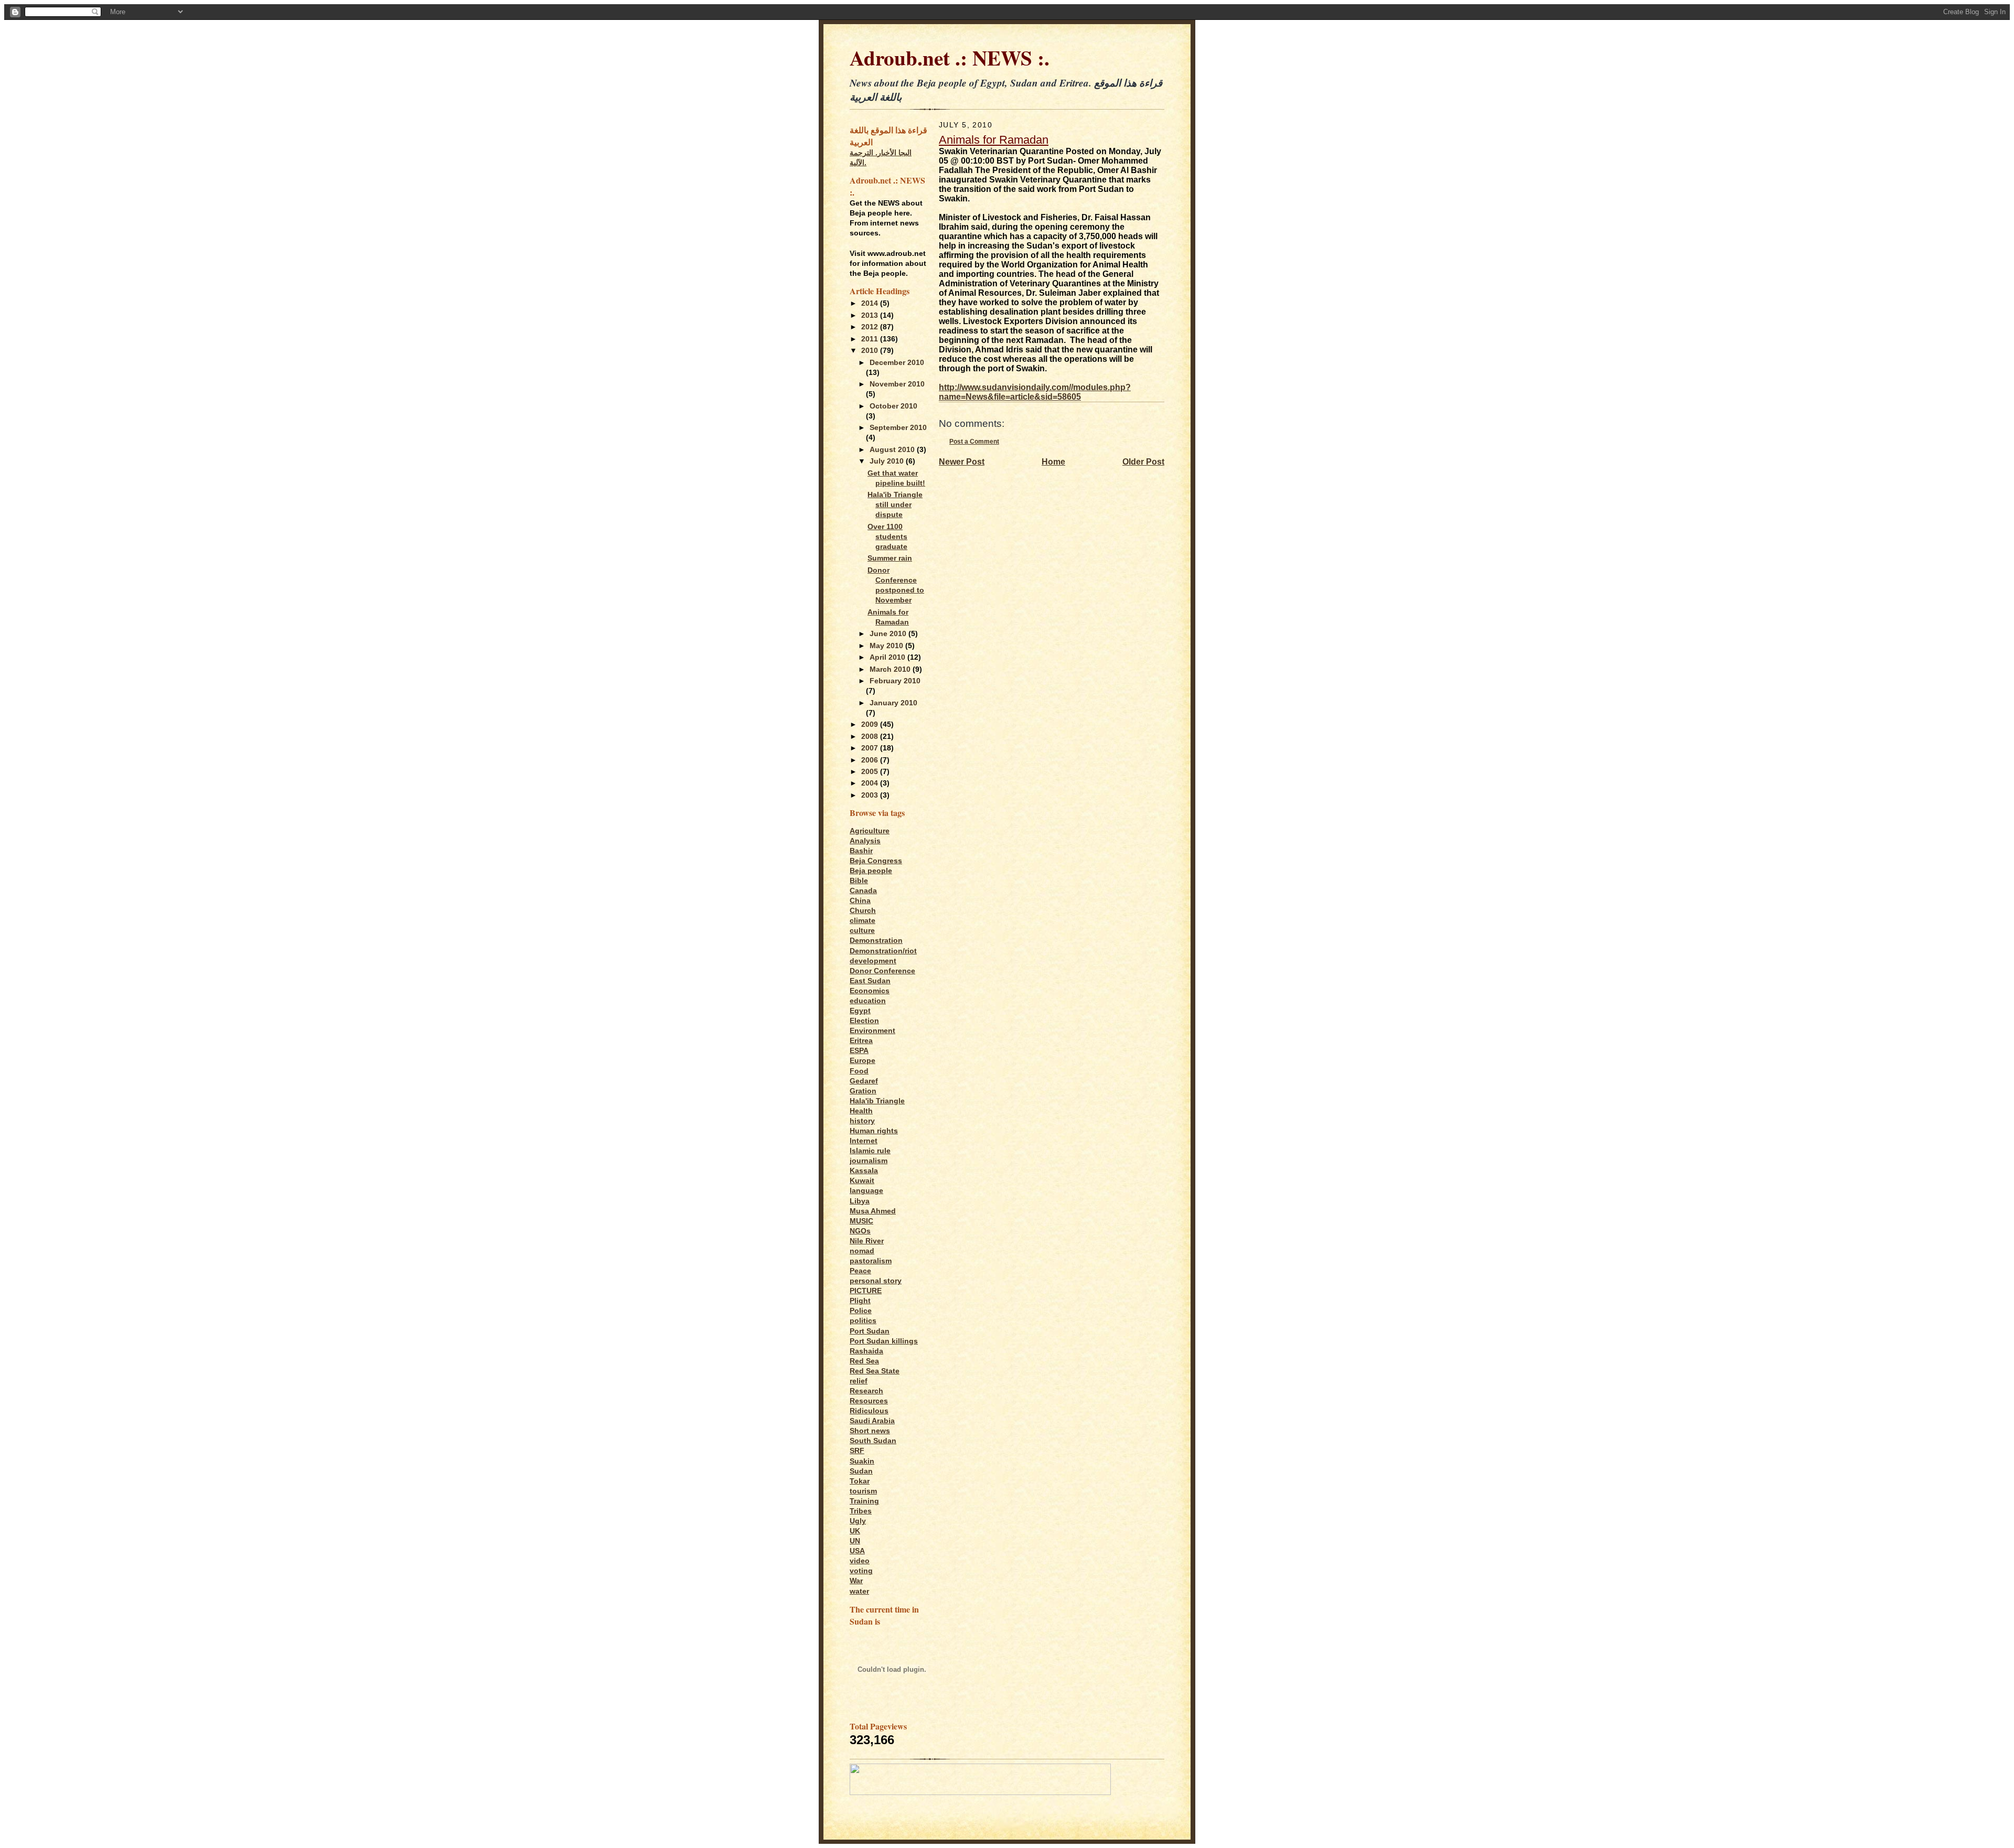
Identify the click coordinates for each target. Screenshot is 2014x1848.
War (856, 1581)
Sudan (861, 1471)
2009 (871, 724)
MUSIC (861, 1221)
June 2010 (889, 634)
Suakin (862, 1461)
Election (864, 1021)
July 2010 (888, 461)
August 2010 (893, 450)
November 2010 (897, 384)
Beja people (871, 871)
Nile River (867, 1241)
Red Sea (864, 1361)
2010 (871, 351)
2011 (871, 339)
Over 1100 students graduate (887, 537)
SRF (857, 1451)
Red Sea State (875, 1371)
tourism (863, 1491)
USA (857, 1551)
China (860, 901)
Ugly (858, 1521)
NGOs (860, 1231)
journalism (869, 1161)
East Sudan (870, 981)
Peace (860, 1271)
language (866, 1191)
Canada (863, 891)
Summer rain (890, 558)
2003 (871, 795)
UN (855, 1541)
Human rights (874, 1131)
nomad (862, 1251)
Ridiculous (869, 1411)
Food (859, 1071)
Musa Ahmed (873, 1211)
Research (866, 1391)
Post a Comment (974, 441)
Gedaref (864, 1081)
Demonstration (876, 941)
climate (863, 921)
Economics (870, 991)
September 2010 (898, 428)
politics (863, 1321)
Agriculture (870, 831)
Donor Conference (882, 971)
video (860, 1561)
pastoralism (871, 1261)
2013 (871, 315)
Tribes (861, 1511)
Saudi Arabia (872, 1421)
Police (861, 1311)
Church (863, 911)
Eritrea (861, 1041)
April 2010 (888, 657)
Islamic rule (870, 1151)
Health (861, 1111)
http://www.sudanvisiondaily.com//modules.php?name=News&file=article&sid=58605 (1035, 392)
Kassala (864, 1171)
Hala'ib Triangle (877, 1101)
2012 (871, 327)
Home (1053, 462)
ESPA (859, 1051)
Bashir (861, 851)
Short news (870, 1431)
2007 (871, 748)
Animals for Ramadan (994, 140)
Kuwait (862, 1181)
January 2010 (893, 703)
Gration (863, 1091)
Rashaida (866, 1351)
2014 (871, 303)
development (873, 961)
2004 (871, 783)
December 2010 (897, 363)
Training (864, 1501)
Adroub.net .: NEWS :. (950, 57)
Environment (872, 1031)
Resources (869, 1401)
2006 (871, 760)
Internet (864, 1141)
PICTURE (866, 1291)
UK (855, 1531)
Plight (860, 1301)
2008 (871, 737)
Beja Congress (876, 861)
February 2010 (895, 681)
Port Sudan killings (884, 1341)
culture (862, 931)
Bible (859, 881)
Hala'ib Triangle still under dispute (895, 505)
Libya (860, 1201)
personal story (876, 1281)
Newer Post (962, 462)
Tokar (860, 1481)
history (862, 1121)
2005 (871, 772)
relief (859, 1381)
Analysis (865, 841)
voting (861, 1571)
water (859, 1591)
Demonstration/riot (883, 951)
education (868, 1001)
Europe (863, 1061)
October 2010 (893, 406)
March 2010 (891, 669)
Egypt (860, 1011)
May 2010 (887, 646)
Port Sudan (870, 1331)
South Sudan (873, 1441)
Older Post (1143, 462)
